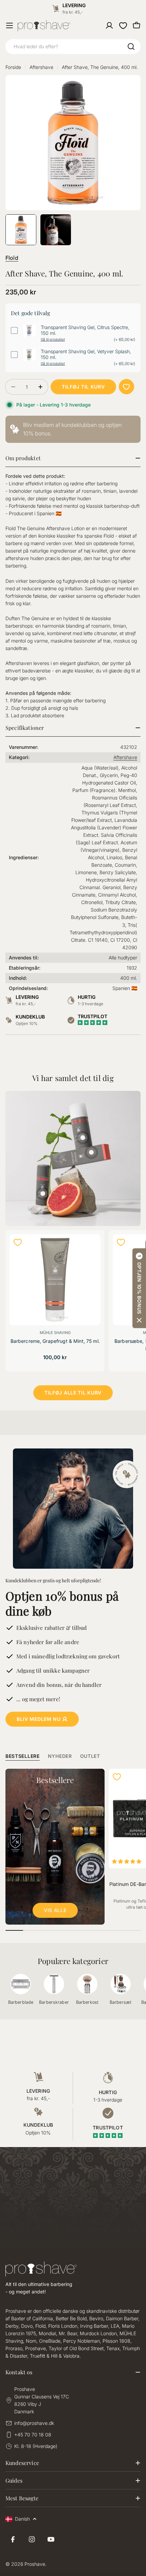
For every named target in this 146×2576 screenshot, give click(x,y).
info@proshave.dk (34, 2423)
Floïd (12, 258)
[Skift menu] (10, 25)
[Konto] (109, 25)
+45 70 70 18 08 (33, 2435)
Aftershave (41, 67)
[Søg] (131, 47)
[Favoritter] (123, 25)
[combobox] (73, 47)
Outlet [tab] (90, 1756)
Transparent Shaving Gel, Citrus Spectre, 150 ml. (85, 330)
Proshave (35, 2564)
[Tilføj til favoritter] (126, 387)
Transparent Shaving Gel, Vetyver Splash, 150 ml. (86, 354)
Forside (13, 67)
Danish (22, 2519)
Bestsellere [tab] (23, 1756)
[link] (73, 429)
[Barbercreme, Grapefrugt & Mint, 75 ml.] (55, 1280)
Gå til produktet (53, 339)
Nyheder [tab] (60, 1756)
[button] (139, 1288)
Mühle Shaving (55, 1333)
